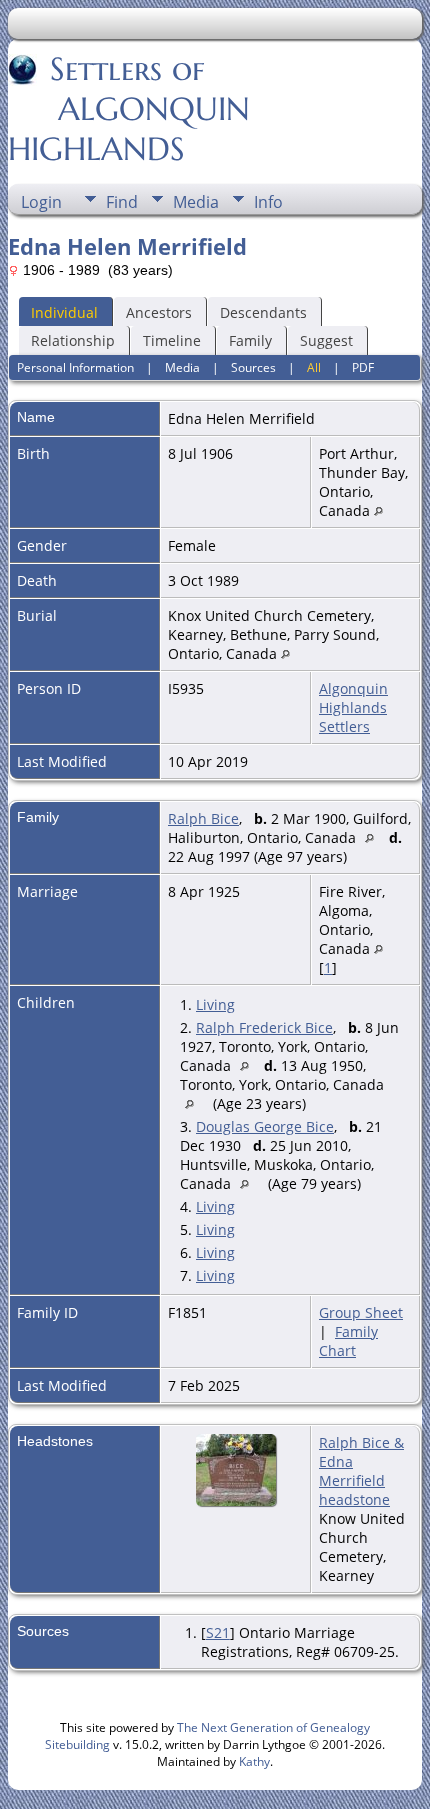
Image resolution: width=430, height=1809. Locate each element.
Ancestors (159, 312)
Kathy (254, 1761)
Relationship (73, 340)
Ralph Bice (203, 818)
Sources (253, 367)
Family (250, 340)
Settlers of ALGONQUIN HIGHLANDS (129, 109)
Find (122, 202)
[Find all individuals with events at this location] (378, 510)
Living (215, 1004)
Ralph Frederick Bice (264, 1027)
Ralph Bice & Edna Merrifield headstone (361, 1471)
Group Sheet (361, 1312)
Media (196, 202)
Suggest (326, 340)
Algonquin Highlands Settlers (353, 707)
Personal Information (75, 367)
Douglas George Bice (265, 1126)
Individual (64, 312)
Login (41, 202)
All (314, 367)
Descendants (263, 312)
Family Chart (348, 1341)
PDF (363, 367)
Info (268, 202)
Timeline (172, 340)
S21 (218, 1632)
